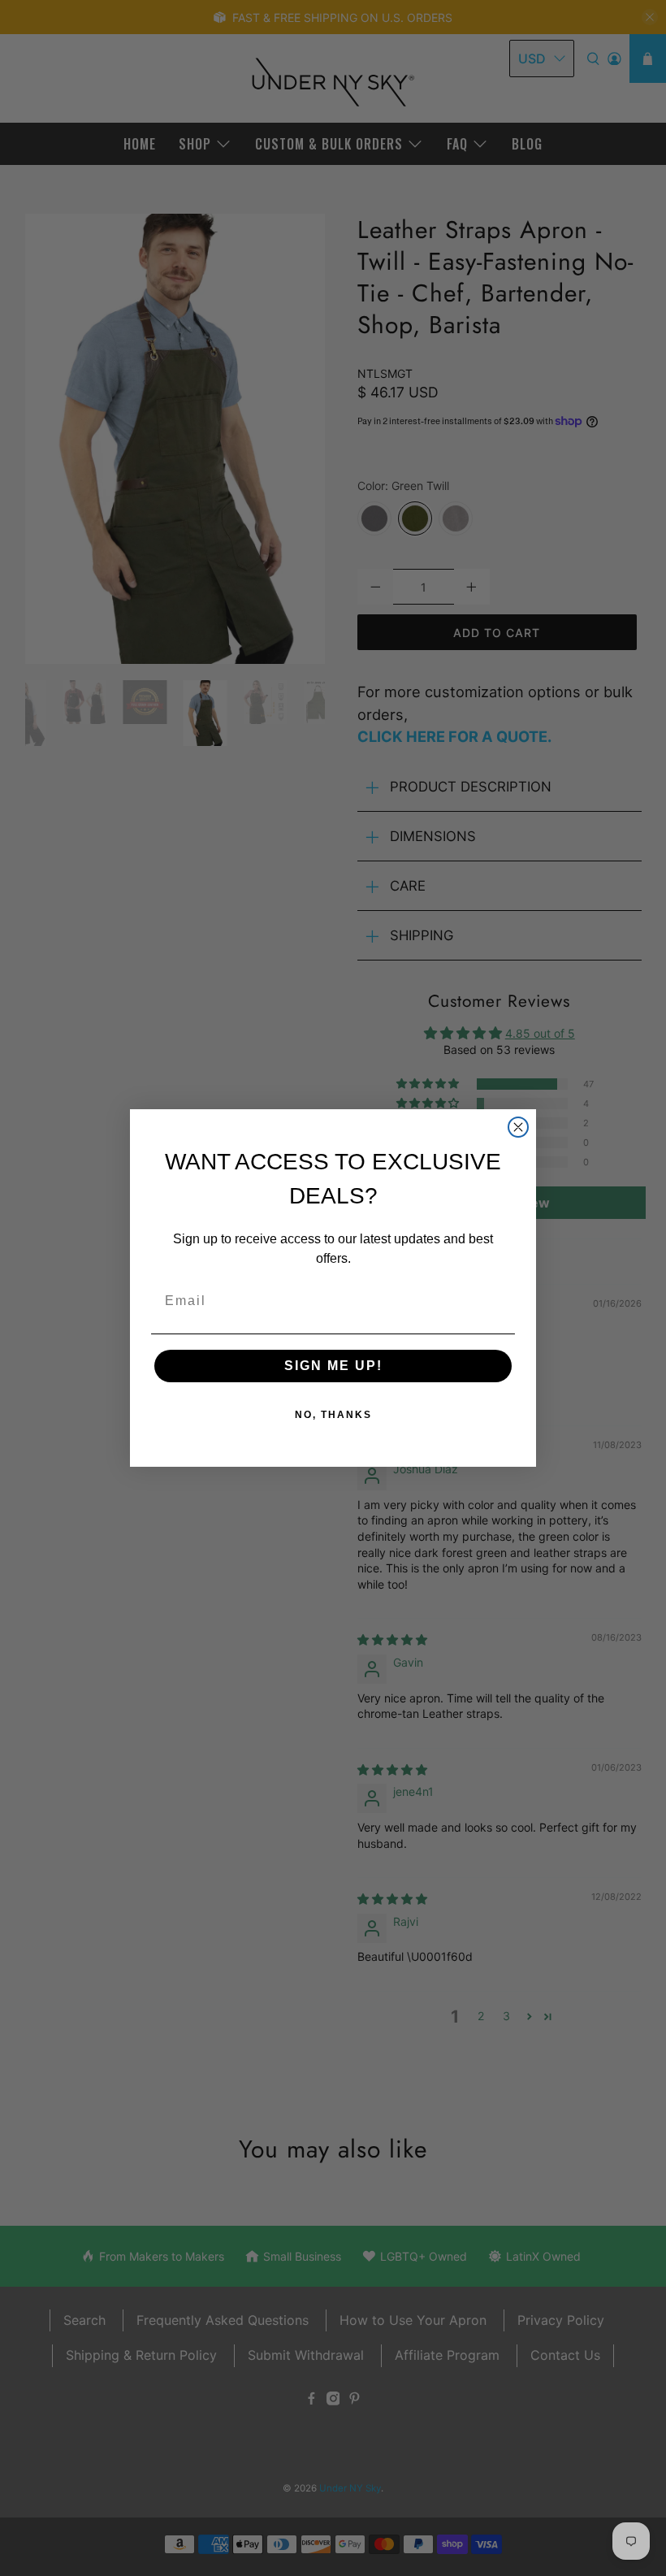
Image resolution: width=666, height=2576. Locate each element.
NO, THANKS (333, 1415)
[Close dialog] (518, 1127)
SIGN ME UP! (333, 1366)
